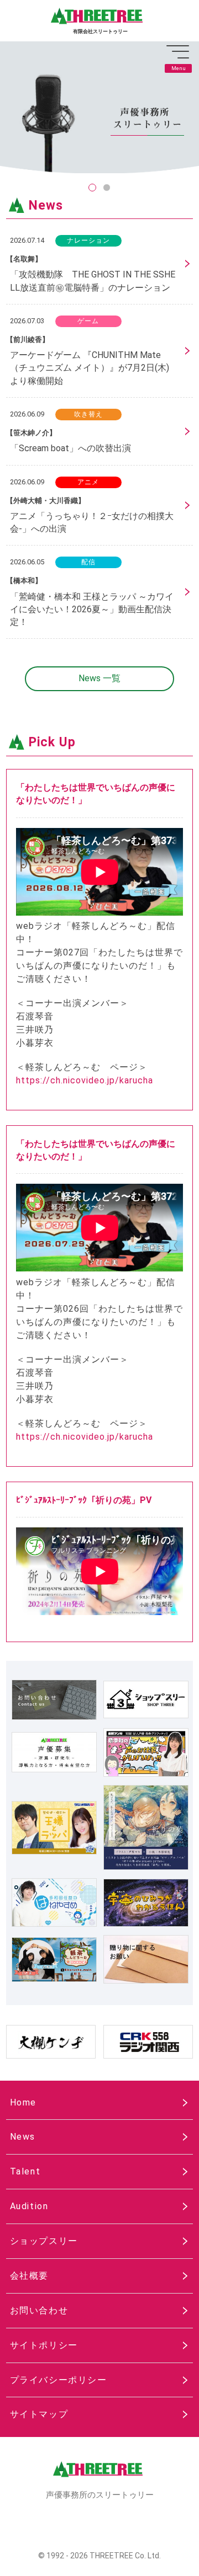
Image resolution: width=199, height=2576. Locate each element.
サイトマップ (39, 2414)
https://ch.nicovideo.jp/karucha (85, 1080)
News (23, 2137)
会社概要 (29, 2276)
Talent (25, 2171)
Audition (29, 2206)
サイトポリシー (44, 2345)
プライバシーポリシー (59, 2380)
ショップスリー (44, 2241)
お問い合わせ (39, 2310)
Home (23, 2102)
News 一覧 (99, 678)
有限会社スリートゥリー (100, 31)
